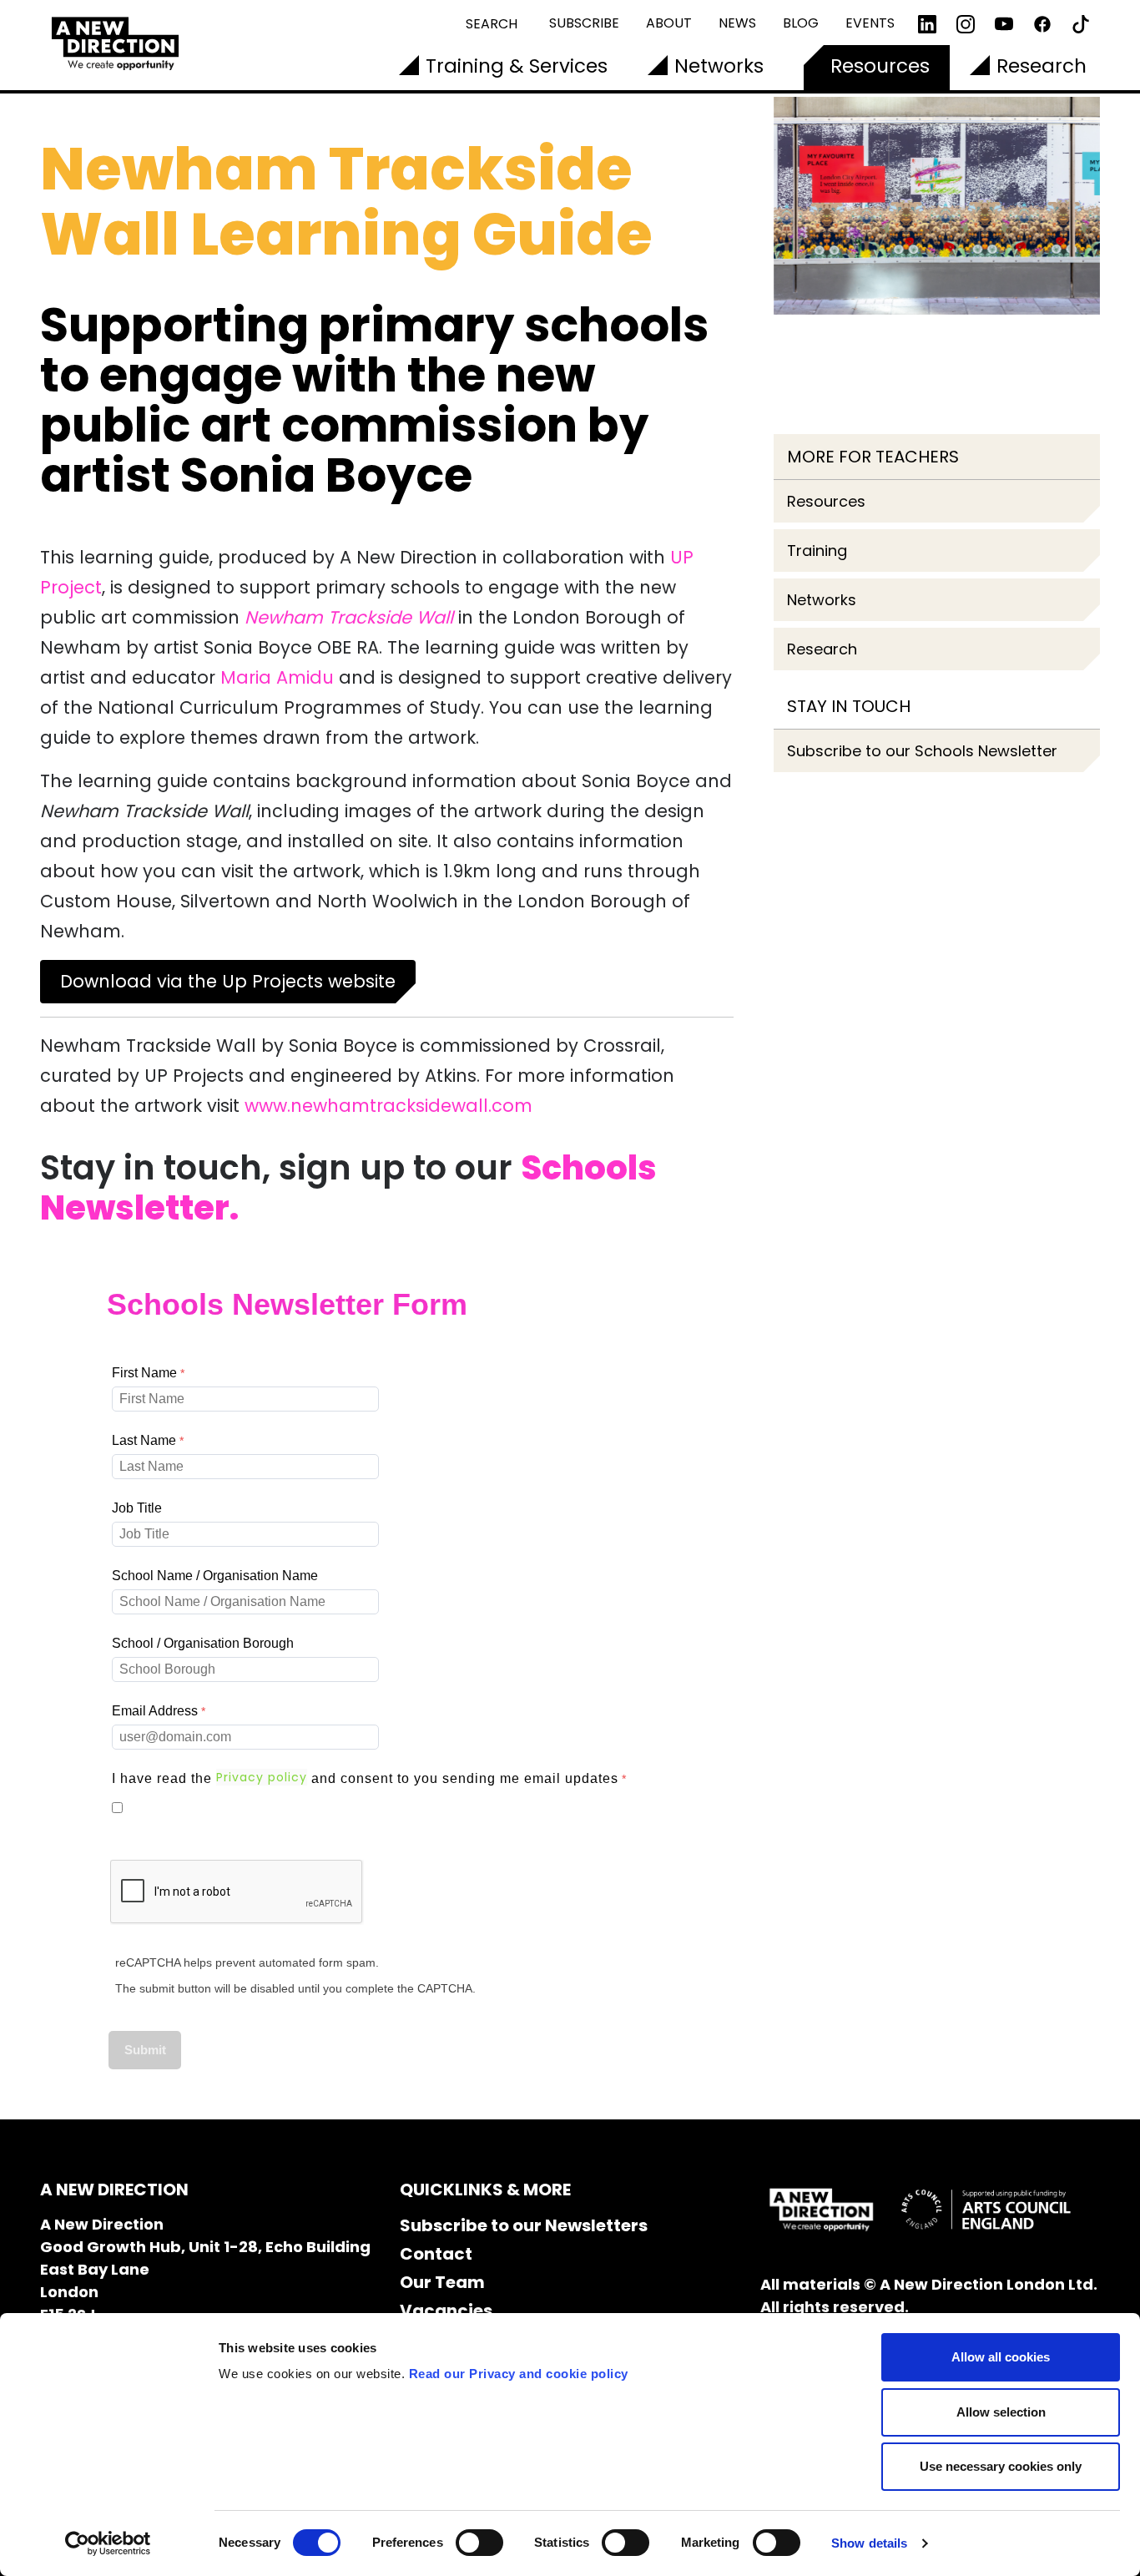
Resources (880, 66)
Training (817, 551)
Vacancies (446, 2311)
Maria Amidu (277, 677)
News (737, 23)
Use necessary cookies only (1001, 2466)
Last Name (144, 1440)
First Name (144, 1373)
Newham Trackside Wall (349, 617)
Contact (436, 2254)
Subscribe (584, 23)
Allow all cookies (1001, 2357)
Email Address (155, 1711)
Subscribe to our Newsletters (524, 2225)
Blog (801, 23)
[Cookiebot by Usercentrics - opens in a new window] (108, 2543)
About (669, 23)
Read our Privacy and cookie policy (519, 2374)
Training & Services (517, 66)
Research (1042, 66)
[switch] (479, 2543)
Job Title (137, 1508)
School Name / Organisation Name (215, 1576)
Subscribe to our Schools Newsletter (922, 751)
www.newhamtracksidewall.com (388, 1106)
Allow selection (1001, 2412)
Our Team (442, 2282)
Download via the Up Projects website (228, 981)
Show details (869, 2543)
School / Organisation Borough (203, 1643)
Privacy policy (262, 1777)
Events (870, 23)
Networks (719, 66)
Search (492, 24)
